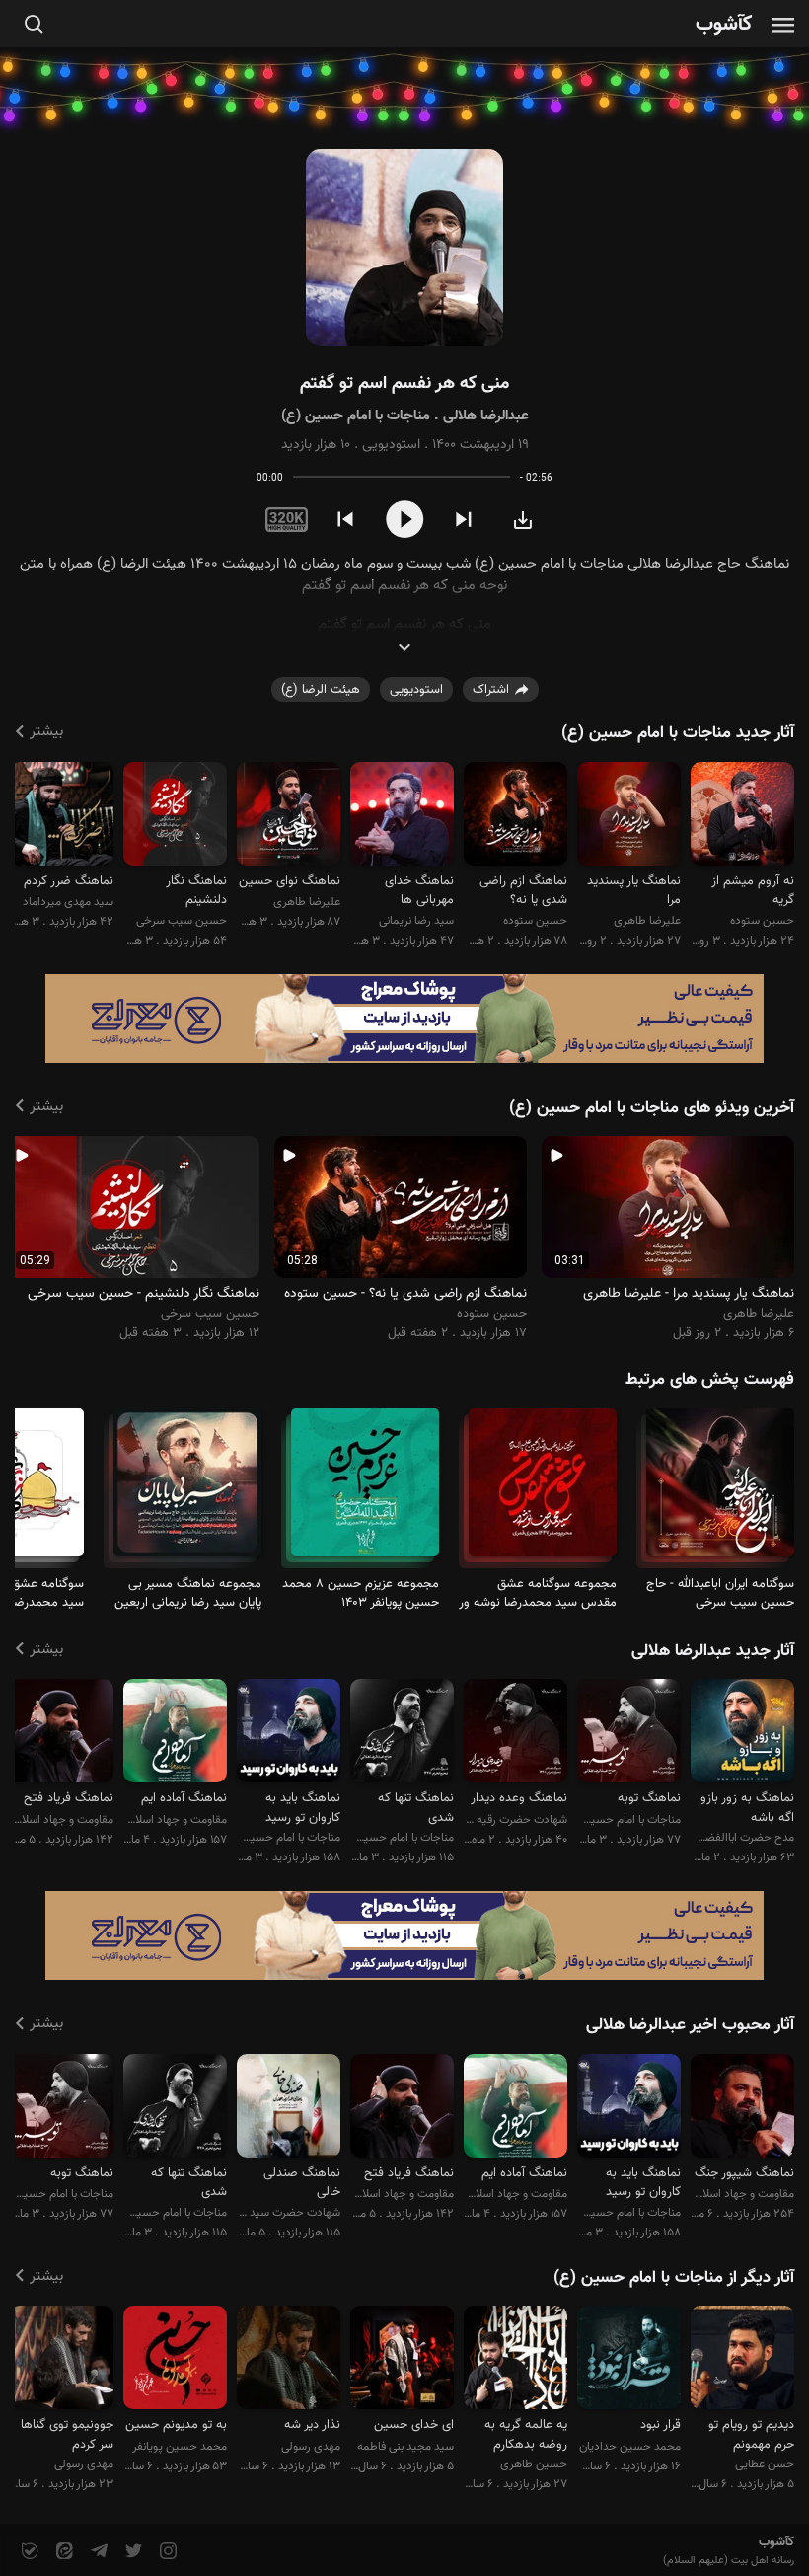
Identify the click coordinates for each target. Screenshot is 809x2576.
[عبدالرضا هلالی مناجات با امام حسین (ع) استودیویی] (404, 248)
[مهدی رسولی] (289, 2360)
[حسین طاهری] (515, 2360)
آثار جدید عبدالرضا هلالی (713, 1651)
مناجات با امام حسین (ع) (356, 416)
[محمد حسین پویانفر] (175, 2360)
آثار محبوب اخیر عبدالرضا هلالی (690, 2025)
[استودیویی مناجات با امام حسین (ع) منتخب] (629, 1734)
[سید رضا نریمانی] (402, 817)
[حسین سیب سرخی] (175, 817)
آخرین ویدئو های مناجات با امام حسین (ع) (652, 1108)
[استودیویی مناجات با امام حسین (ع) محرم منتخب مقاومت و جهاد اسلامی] (289, 1734)
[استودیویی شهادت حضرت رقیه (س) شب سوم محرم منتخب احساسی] (515, 1734)
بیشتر (46, 732)
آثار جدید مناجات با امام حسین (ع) (678, 733)
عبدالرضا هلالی (486, 416)
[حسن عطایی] (742, 2360)
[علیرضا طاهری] (629, 817)
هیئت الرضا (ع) (321, 690)
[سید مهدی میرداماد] (62, 817)
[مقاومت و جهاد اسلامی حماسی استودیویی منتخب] (742, 2109)
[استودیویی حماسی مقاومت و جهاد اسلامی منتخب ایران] (62, 1734)
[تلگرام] (97, 2552)
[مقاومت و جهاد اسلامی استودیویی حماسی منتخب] (175, 1734)
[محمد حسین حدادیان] (629, 2360)
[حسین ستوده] (742, 817)
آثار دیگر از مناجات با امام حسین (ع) (674, 2278)
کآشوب (724, 25)
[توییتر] (132, 2552)
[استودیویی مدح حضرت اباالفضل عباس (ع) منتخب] (742, 1734)
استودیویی (391, 445)
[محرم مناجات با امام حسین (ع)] (720, 1491)
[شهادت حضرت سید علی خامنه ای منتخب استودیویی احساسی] (289, 2109)
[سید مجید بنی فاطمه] (402, 2360)
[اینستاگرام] (166, 2552)
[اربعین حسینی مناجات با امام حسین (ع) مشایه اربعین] (187, 1491)
